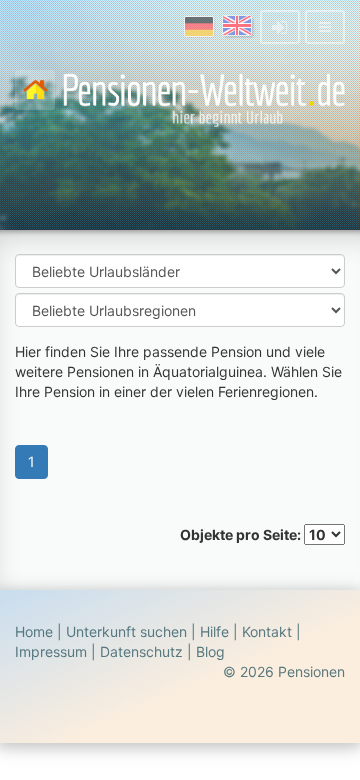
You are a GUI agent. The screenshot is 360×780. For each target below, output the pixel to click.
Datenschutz (141, 651)
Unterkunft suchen (126, 631)
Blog (210, 651)
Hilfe (214, 631)
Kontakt (267, 631)
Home (34, 631)
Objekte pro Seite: (242, 534)
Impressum (51, 651)
